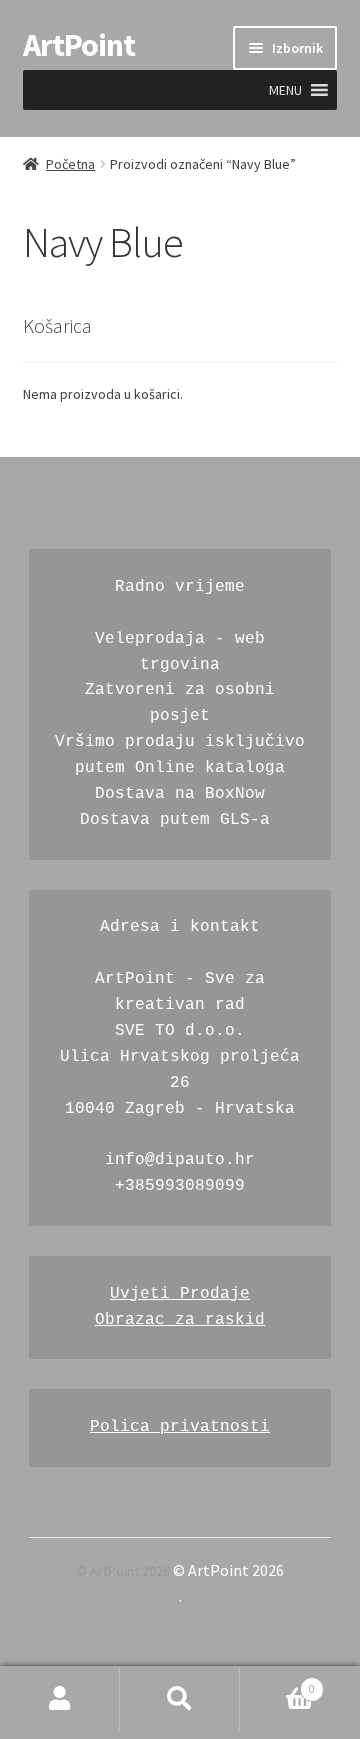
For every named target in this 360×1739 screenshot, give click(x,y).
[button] (285, 90)
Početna (70, 164)
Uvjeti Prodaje (180, 1294)
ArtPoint (79, 45)
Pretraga (180, 1699)
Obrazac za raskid (180, 1320)
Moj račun (60, 1699)
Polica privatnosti (180, 1427)
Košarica (277, 1683)
